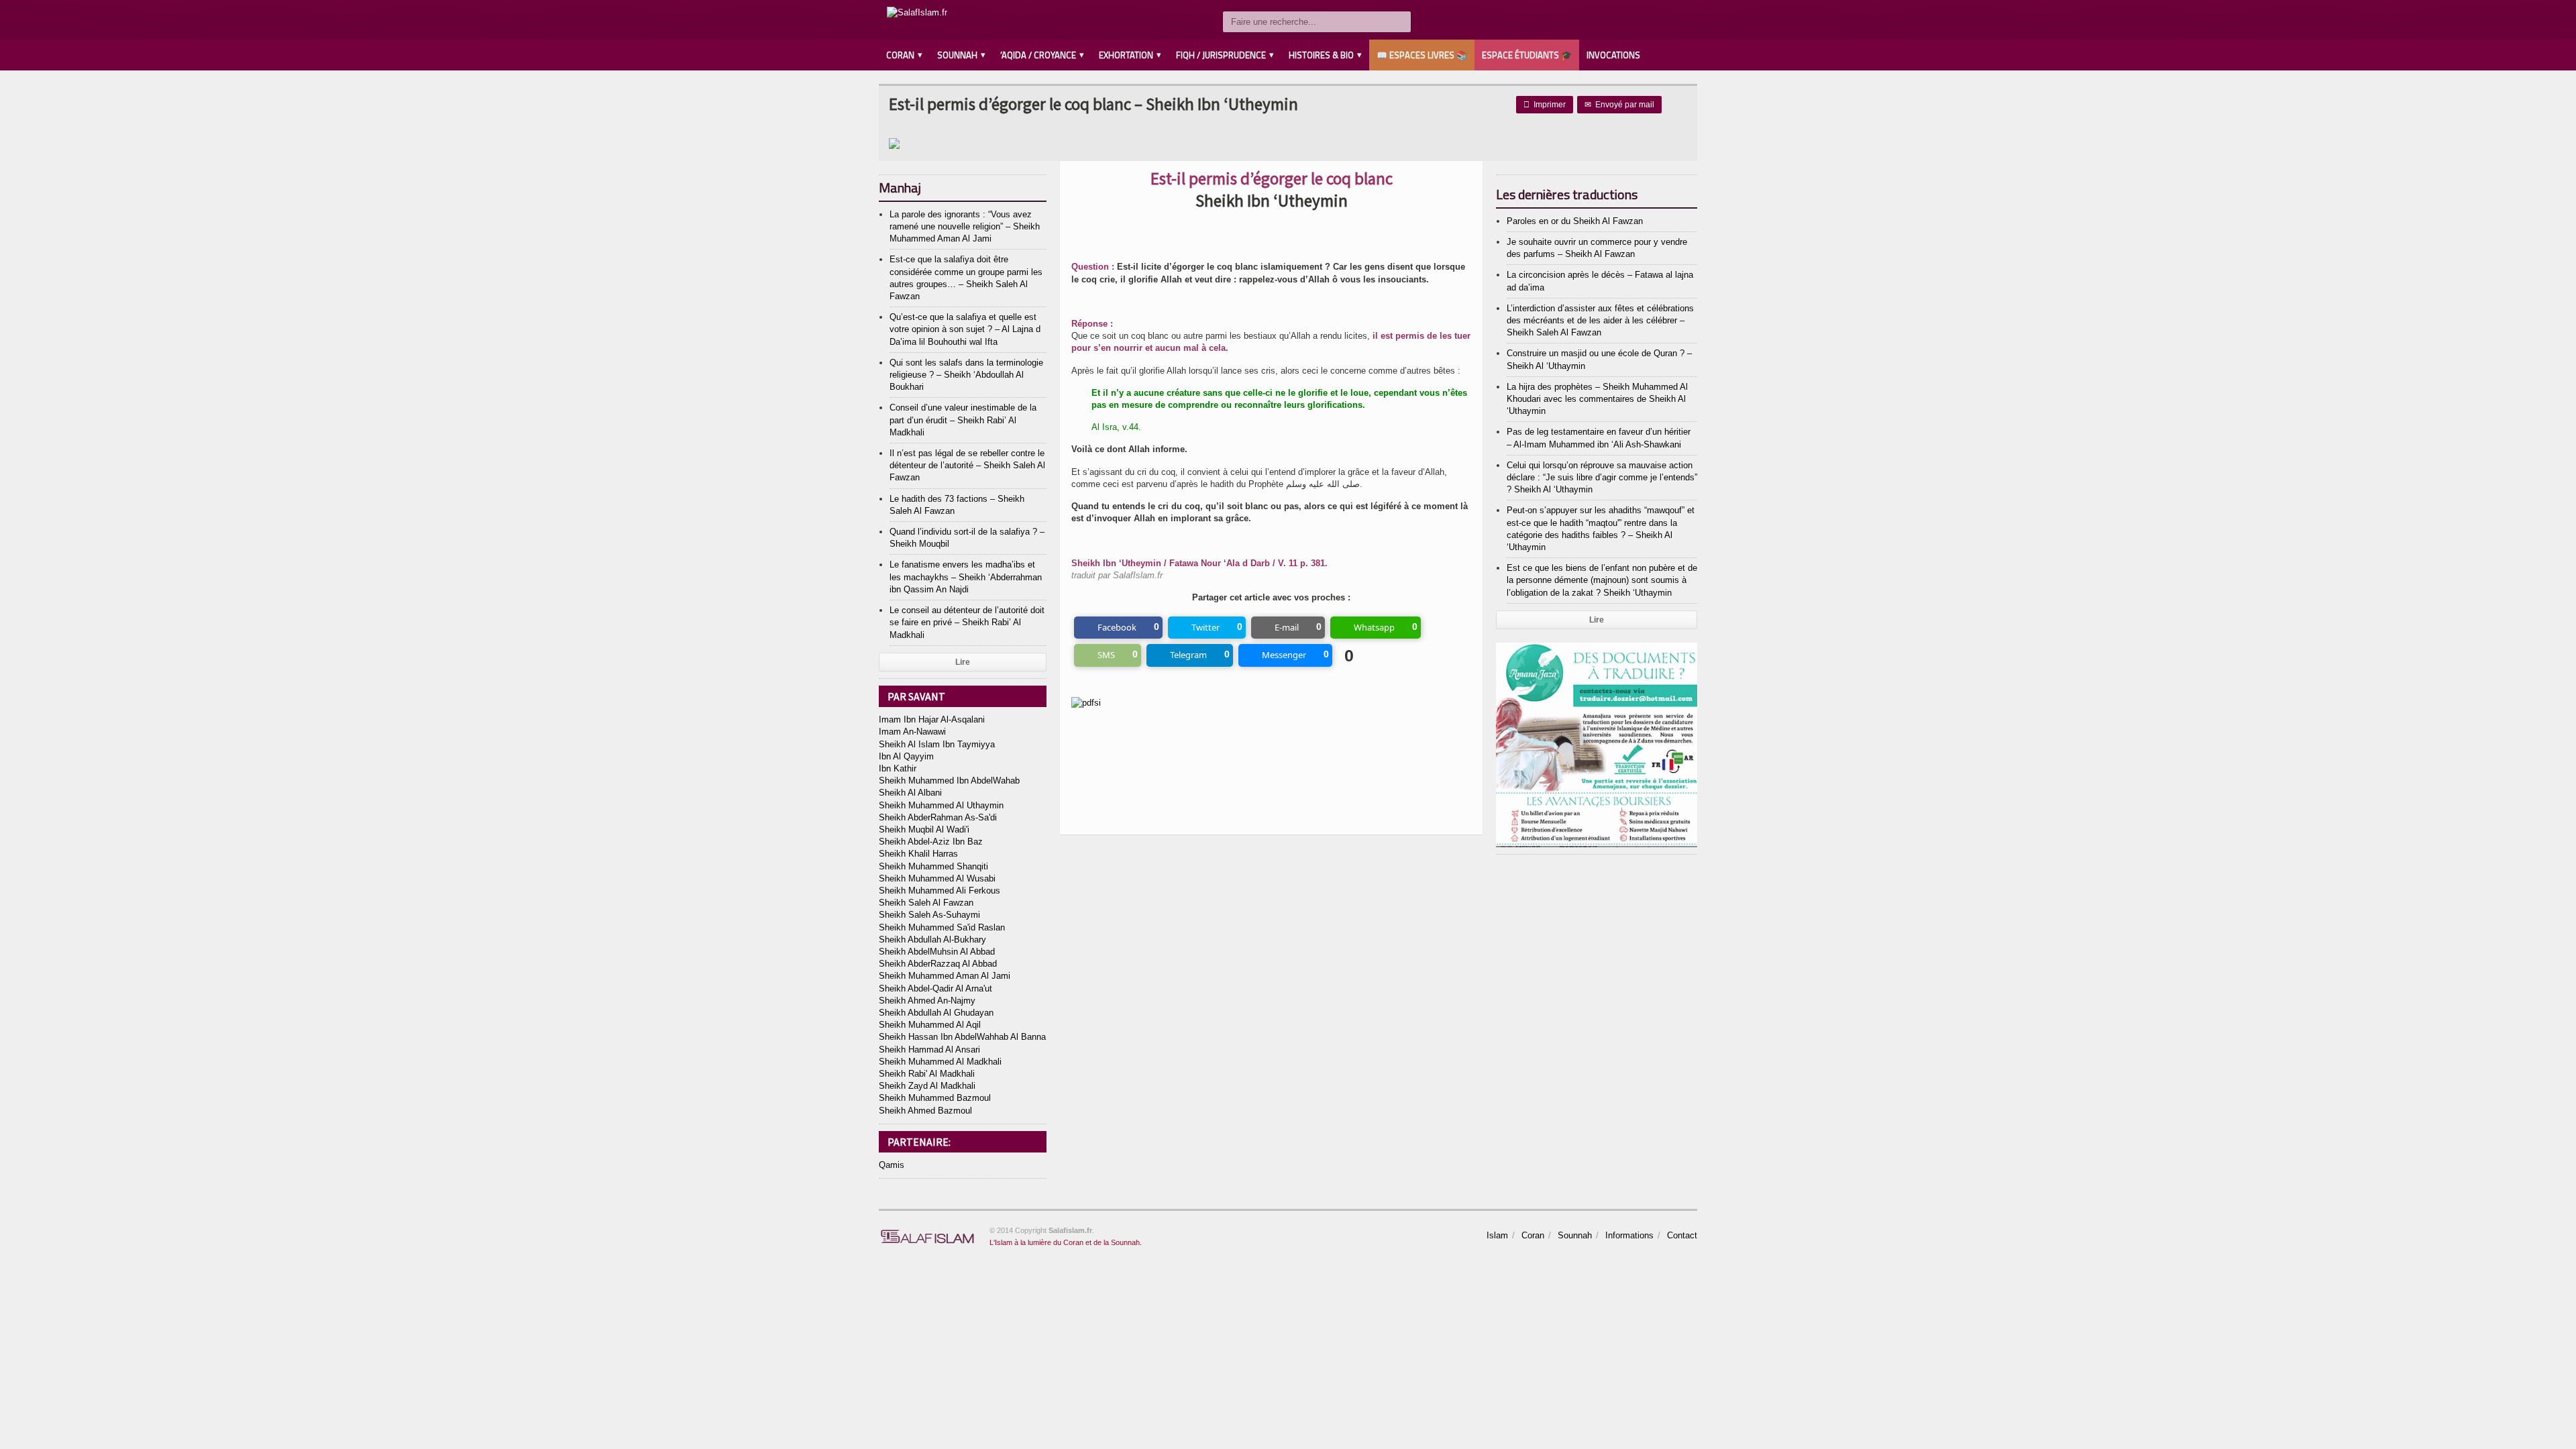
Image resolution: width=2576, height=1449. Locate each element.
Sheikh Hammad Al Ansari (929, 1050)
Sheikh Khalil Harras (918, 854)
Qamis (892, 1165)
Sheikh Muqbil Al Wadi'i (924, 829)
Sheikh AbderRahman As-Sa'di (938, 817)
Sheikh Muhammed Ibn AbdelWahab (949, 781)
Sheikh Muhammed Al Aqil (930, 1025)
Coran (1533, 1235)
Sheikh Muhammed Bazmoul (935, 1098)
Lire (963, 662)
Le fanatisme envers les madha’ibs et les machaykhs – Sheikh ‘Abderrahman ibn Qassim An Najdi (966, 577)
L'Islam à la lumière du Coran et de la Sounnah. (1066, 1242)
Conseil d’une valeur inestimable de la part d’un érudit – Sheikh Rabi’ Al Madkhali (963, 420)
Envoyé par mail (1619, 105)
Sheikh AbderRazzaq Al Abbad (938, 964)
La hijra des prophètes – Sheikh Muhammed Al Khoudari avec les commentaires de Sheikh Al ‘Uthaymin (1597, 399)
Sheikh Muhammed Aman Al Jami (945, 976)
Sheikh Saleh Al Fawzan (926, 903)
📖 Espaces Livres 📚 (1422, 55)
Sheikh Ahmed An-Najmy (927, 1001)
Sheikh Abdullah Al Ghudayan (936, 1013)
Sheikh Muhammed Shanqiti (933, 866)
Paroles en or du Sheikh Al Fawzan (1575, 221)
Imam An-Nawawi (912, 732)
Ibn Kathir (898, 768)
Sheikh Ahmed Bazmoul (925, 1111)
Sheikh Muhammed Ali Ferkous (940, 891)
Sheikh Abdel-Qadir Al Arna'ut (935, 988)
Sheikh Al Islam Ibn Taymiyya (937, 744)
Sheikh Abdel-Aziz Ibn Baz (931, 842)
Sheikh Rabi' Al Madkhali (927, 1074)
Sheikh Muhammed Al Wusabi (937, 878)
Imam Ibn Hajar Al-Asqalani (932, 719)
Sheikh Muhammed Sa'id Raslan (942, 927)
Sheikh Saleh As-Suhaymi (929, 915)
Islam (1497, 1235)
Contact (1682, 1235)
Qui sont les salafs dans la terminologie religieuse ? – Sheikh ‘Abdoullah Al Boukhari (966, 375)
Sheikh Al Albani (910, 793)
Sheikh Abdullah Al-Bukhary (932, 940)
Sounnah (1575, 1235)
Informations (1629, 1235)
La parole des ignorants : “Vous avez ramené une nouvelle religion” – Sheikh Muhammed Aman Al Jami (965, 226)
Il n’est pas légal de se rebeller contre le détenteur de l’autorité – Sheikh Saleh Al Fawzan (967, 465)
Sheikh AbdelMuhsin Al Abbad (937, 952)
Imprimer (1545, 105)
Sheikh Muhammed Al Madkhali (940, 1062)
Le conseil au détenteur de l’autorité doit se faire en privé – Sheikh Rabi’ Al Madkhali (967, 622)
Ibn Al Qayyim (906, 756)
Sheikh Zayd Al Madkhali (927, 1086)
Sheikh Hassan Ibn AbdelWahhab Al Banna (962, 1037)
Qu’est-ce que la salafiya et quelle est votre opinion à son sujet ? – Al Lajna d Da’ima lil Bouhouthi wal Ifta (965, 329)
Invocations (1613, 55)
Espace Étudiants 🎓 (1527, 55)
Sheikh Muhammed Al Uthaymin (941, 805)
